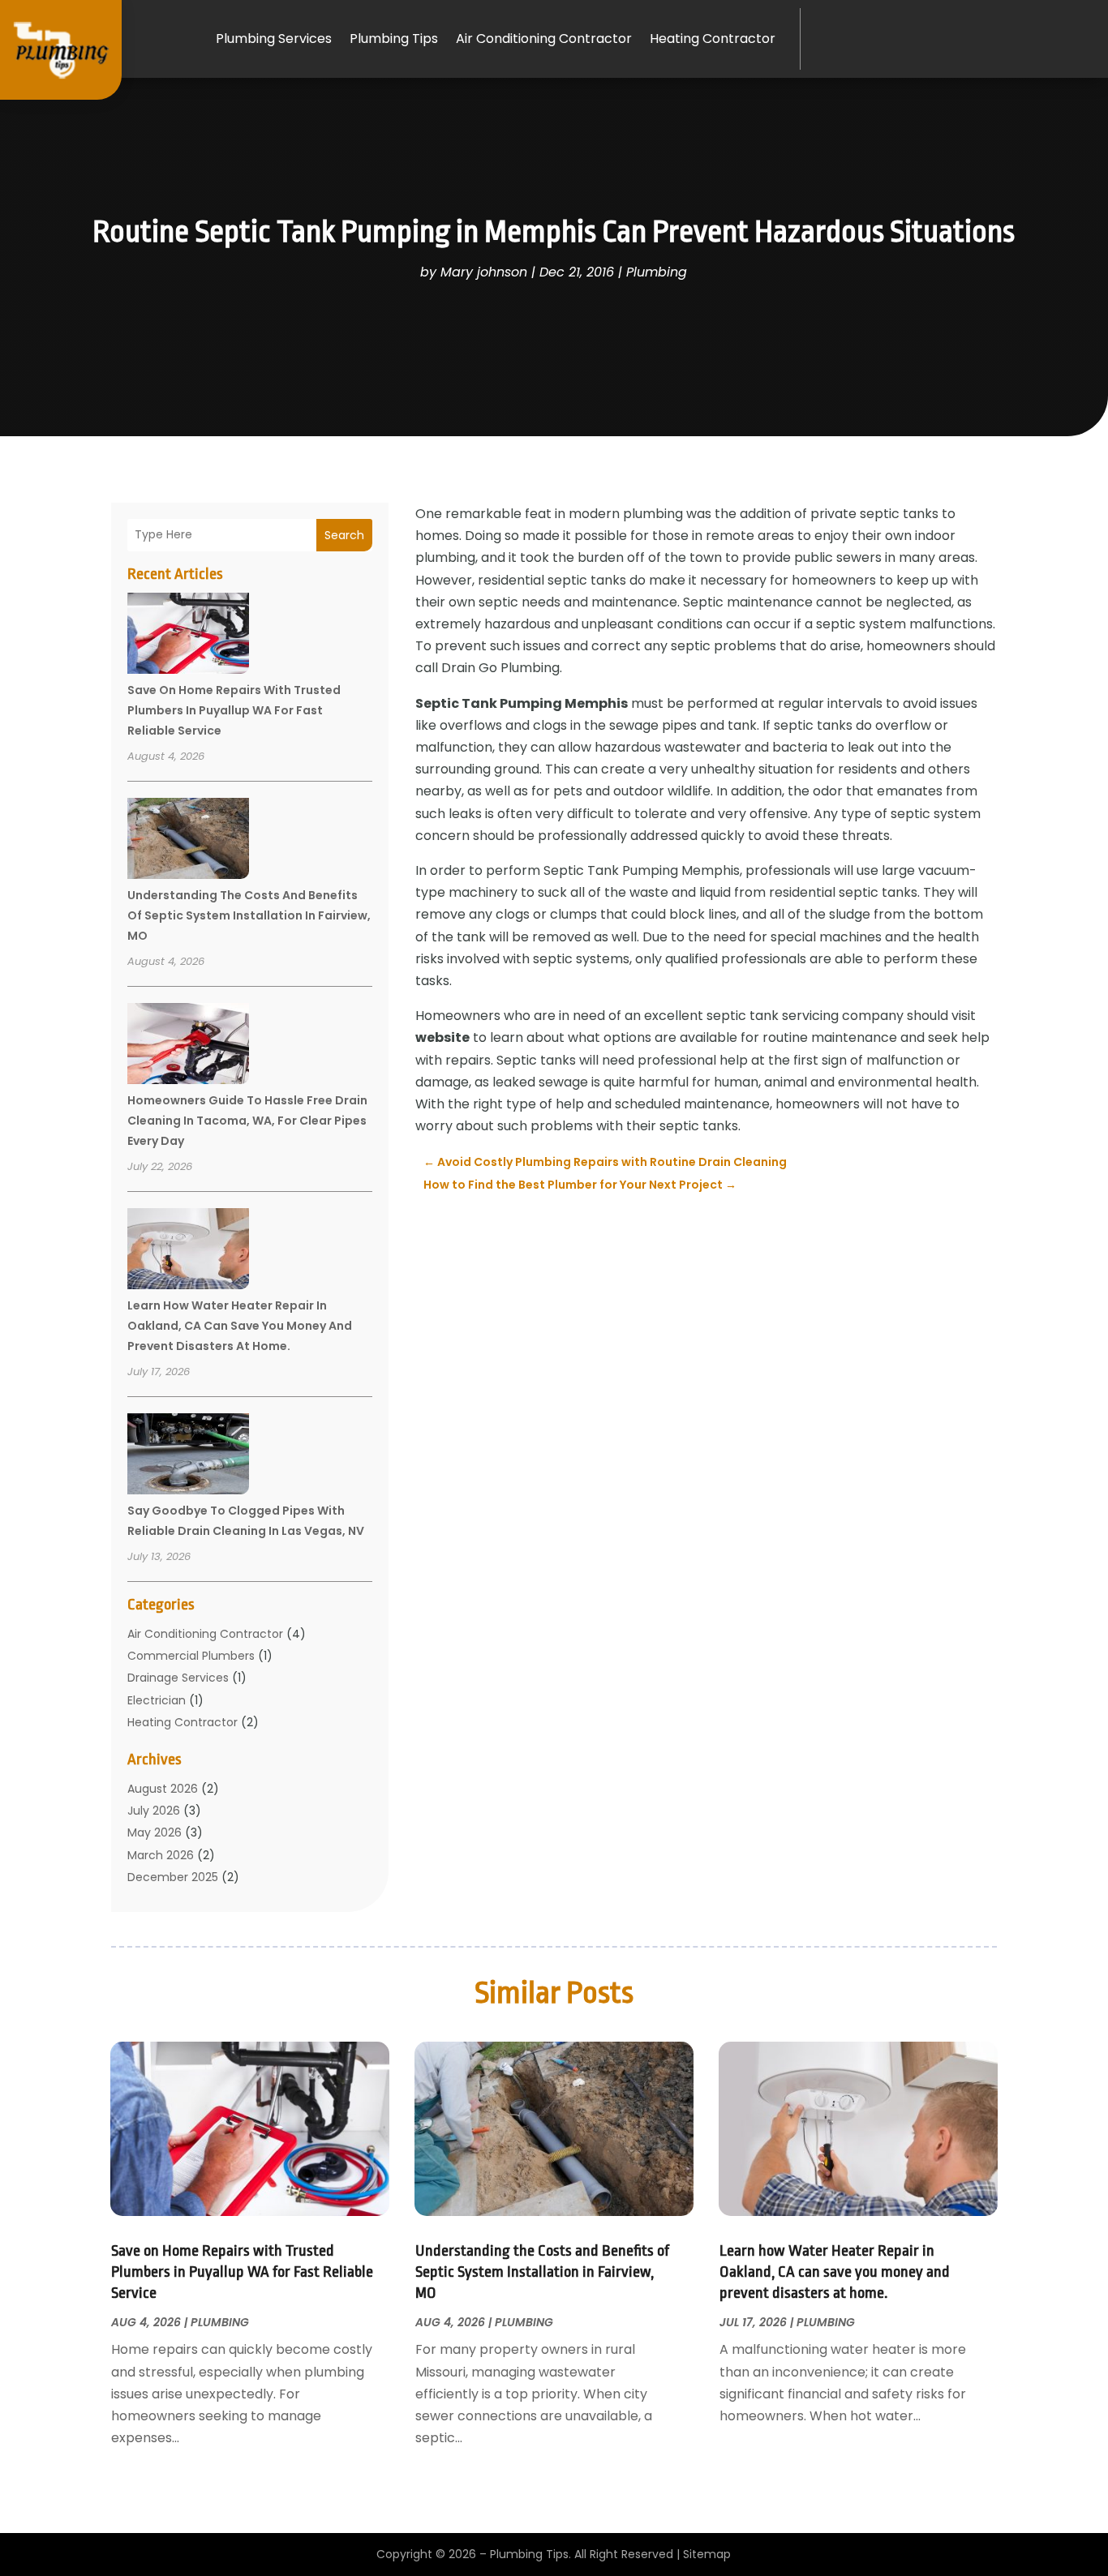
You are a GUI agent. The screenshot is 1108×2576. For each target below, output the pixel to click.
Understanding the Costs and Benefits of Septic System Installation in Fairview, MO (249, 915)
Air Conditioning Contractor (544, 39)
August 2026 (163, 1789)
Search (344, 535)
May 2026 (155, 1832)
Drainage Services (178, 1678)
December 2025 (173, 1877)
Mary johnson (484, 272)
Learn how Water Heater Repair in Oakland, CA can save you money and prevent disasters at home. (240, 1326)
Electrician (157, 1700)
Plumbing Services (274, 39)
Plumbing (657, 272)
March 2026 (161, 1855)
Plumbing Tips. (530, 2554)
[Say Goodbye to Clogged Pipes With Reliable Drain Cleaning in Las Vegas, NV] (188, 1456)
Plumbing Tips (394, 39)
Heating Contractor (713, 39)
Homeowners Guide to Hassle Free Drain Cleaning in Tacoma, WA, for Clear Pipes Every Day (247, 1121)
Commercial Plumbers (191, 1656)
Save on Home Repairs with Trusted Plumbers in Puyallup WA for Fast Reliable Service (234, 710)
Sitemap (707, 2554)
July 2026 (154, 1811)
